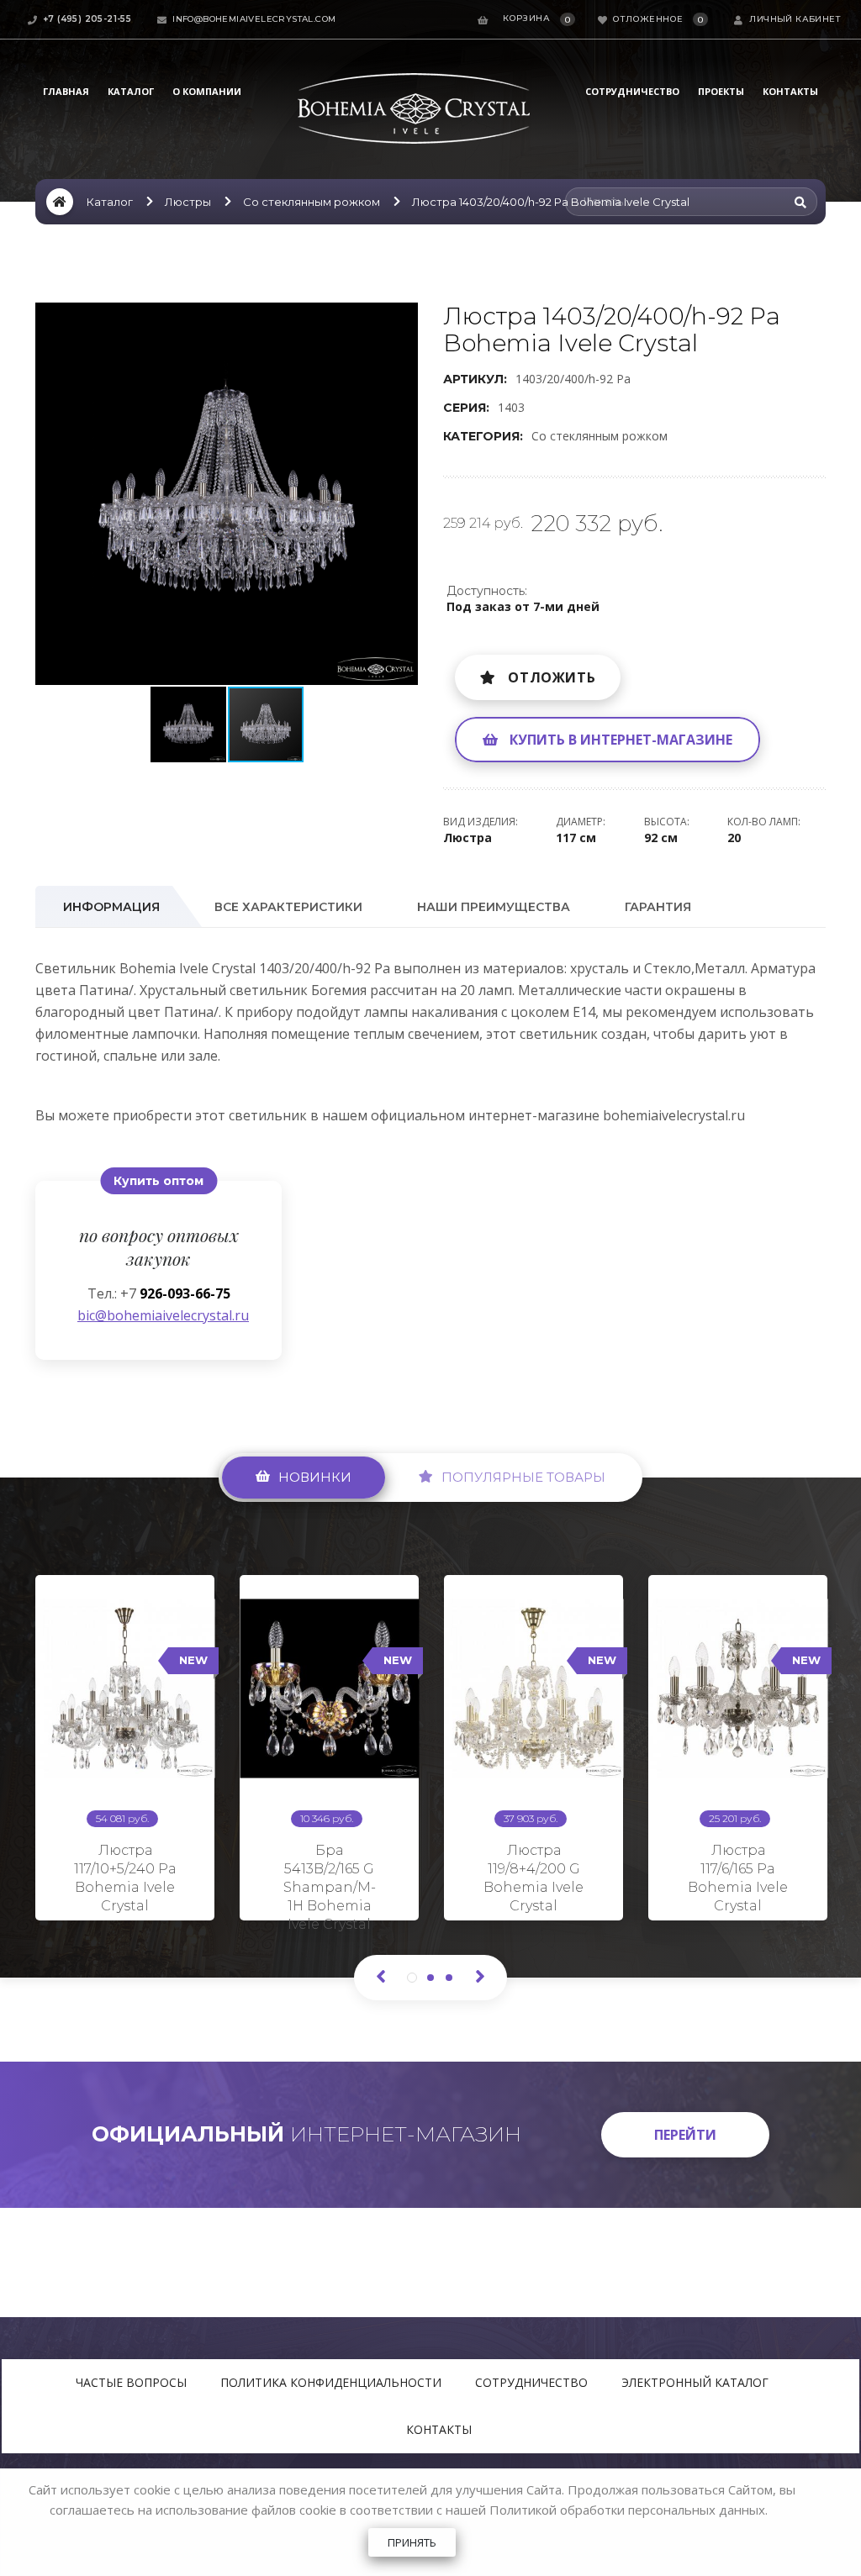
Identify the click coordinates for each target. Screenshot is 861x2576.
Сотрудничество (632, 91)
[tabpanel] (125, 1741)
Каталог (131, 91)
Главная (66, 91)
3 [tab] (449, 1978)
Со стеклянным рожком (312, 202)
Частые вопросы (131, 2382)
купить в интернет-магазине (621, 740)
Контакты (790, 91)
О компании (207, 91)
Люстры (188, 202)
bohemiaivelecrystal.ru (674, 1115)
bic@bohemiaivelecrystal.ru (158, 1315)
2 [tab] (430, 1978)
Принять (412, 2542)
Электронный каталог (695, 2382)
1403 (511, 407)
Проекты (721, 91)
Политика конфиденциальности (331, 2382)
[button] (403, 318)
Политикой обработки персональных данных (627, 2510)
